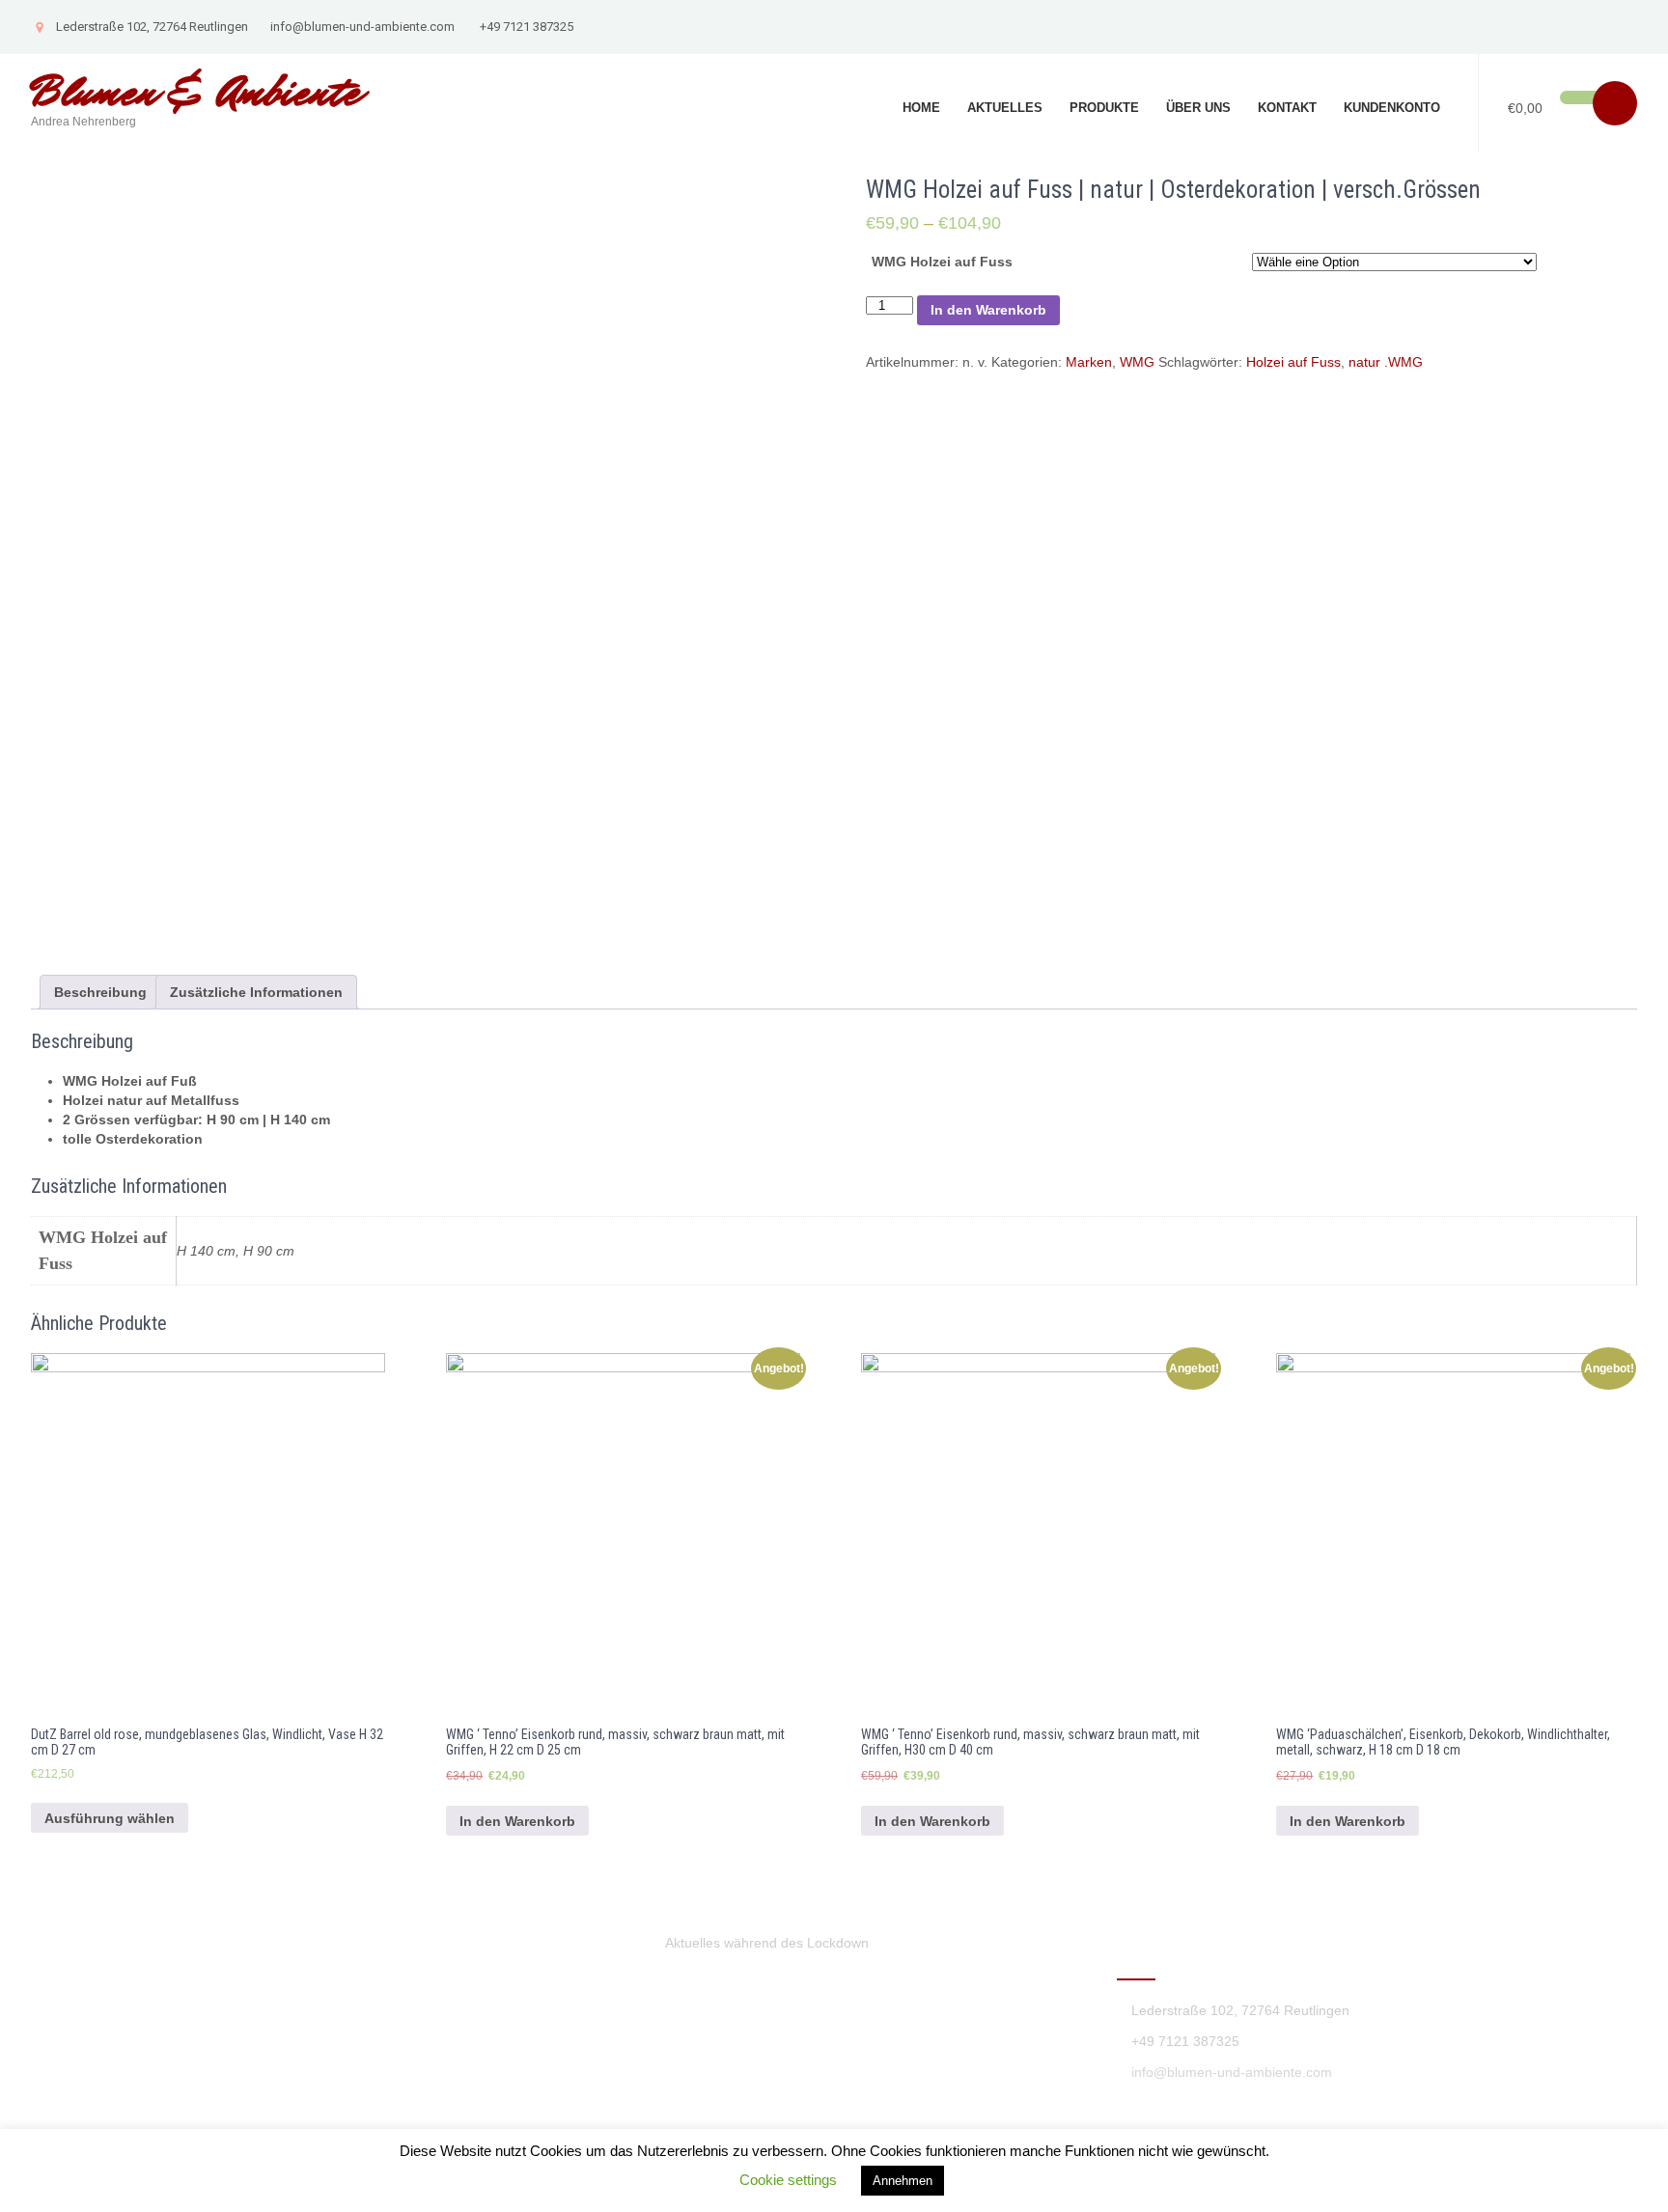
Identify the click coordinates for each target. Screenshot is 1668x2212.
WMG (1137, 362)
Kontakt (1287, 108)
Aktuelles (1005, 108)
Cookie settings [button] (788, 2180)
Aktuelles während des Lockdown (767, 1943)
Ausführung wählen (110, 1818)
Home (921, 108)
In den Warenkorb (988, 310)
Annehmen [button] (903, 2181)
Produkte (1104, 108)
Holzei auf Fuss (1293, 362)
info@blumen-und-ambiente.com (362, 27)
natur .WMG (1386, 362)
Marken (1089, 362)
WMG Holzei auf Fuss (942, 262)
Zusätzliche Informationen (256, 992)
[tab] (100, 992)
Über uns (1198, 108)
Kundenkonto (1392, 108)
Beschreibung (100, 992)
